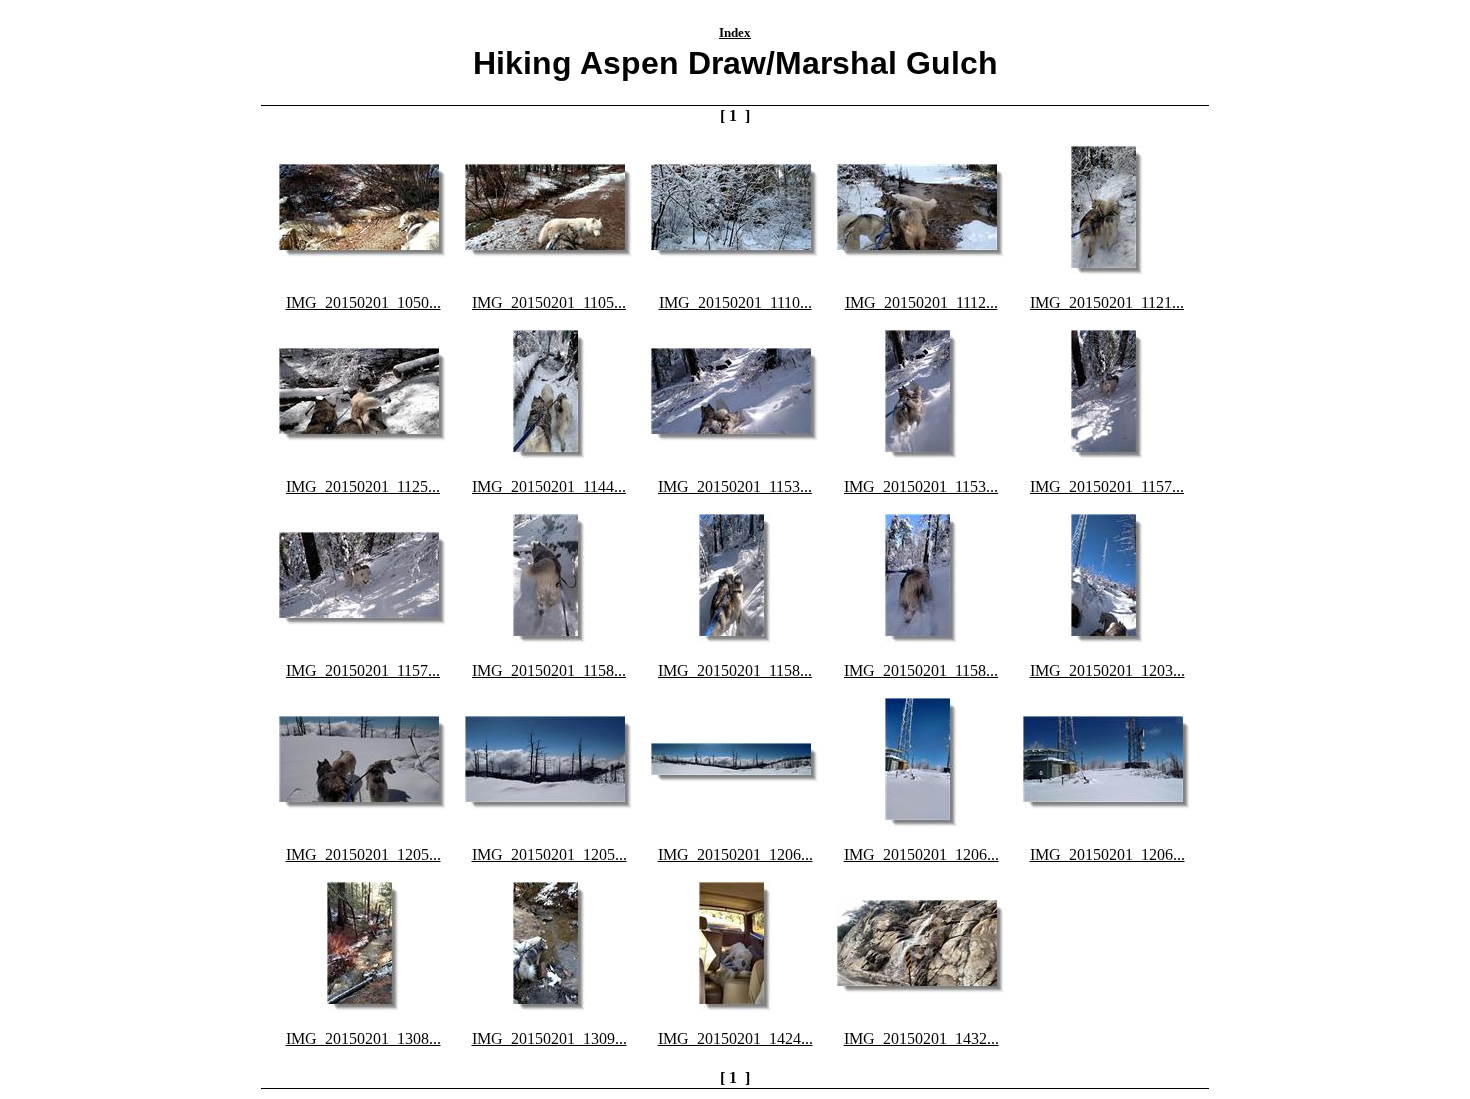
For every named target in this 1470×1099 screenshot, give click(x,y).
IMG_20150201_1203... (1107, 670)
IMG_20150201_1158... (549, 670)
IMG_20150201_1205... (363, 854)
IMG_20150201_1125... (363, 486)
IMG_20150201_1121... (1107, 302)
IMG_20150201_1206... (735, 854)
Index (735, 32)
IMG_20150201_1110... (735, 302)
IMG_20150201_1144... (549, 486)
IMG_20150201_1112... (921, 302)
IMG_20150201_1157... (1107, 486)
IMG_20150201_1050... (363, 302)
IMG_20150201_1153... (735, 486)
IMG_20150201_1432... (921, 1038)
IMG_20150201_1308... (363, 1038)
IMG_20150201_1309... (549, 1038)
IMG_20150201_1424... (735, 1038)
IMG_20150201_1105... (549, 302)
